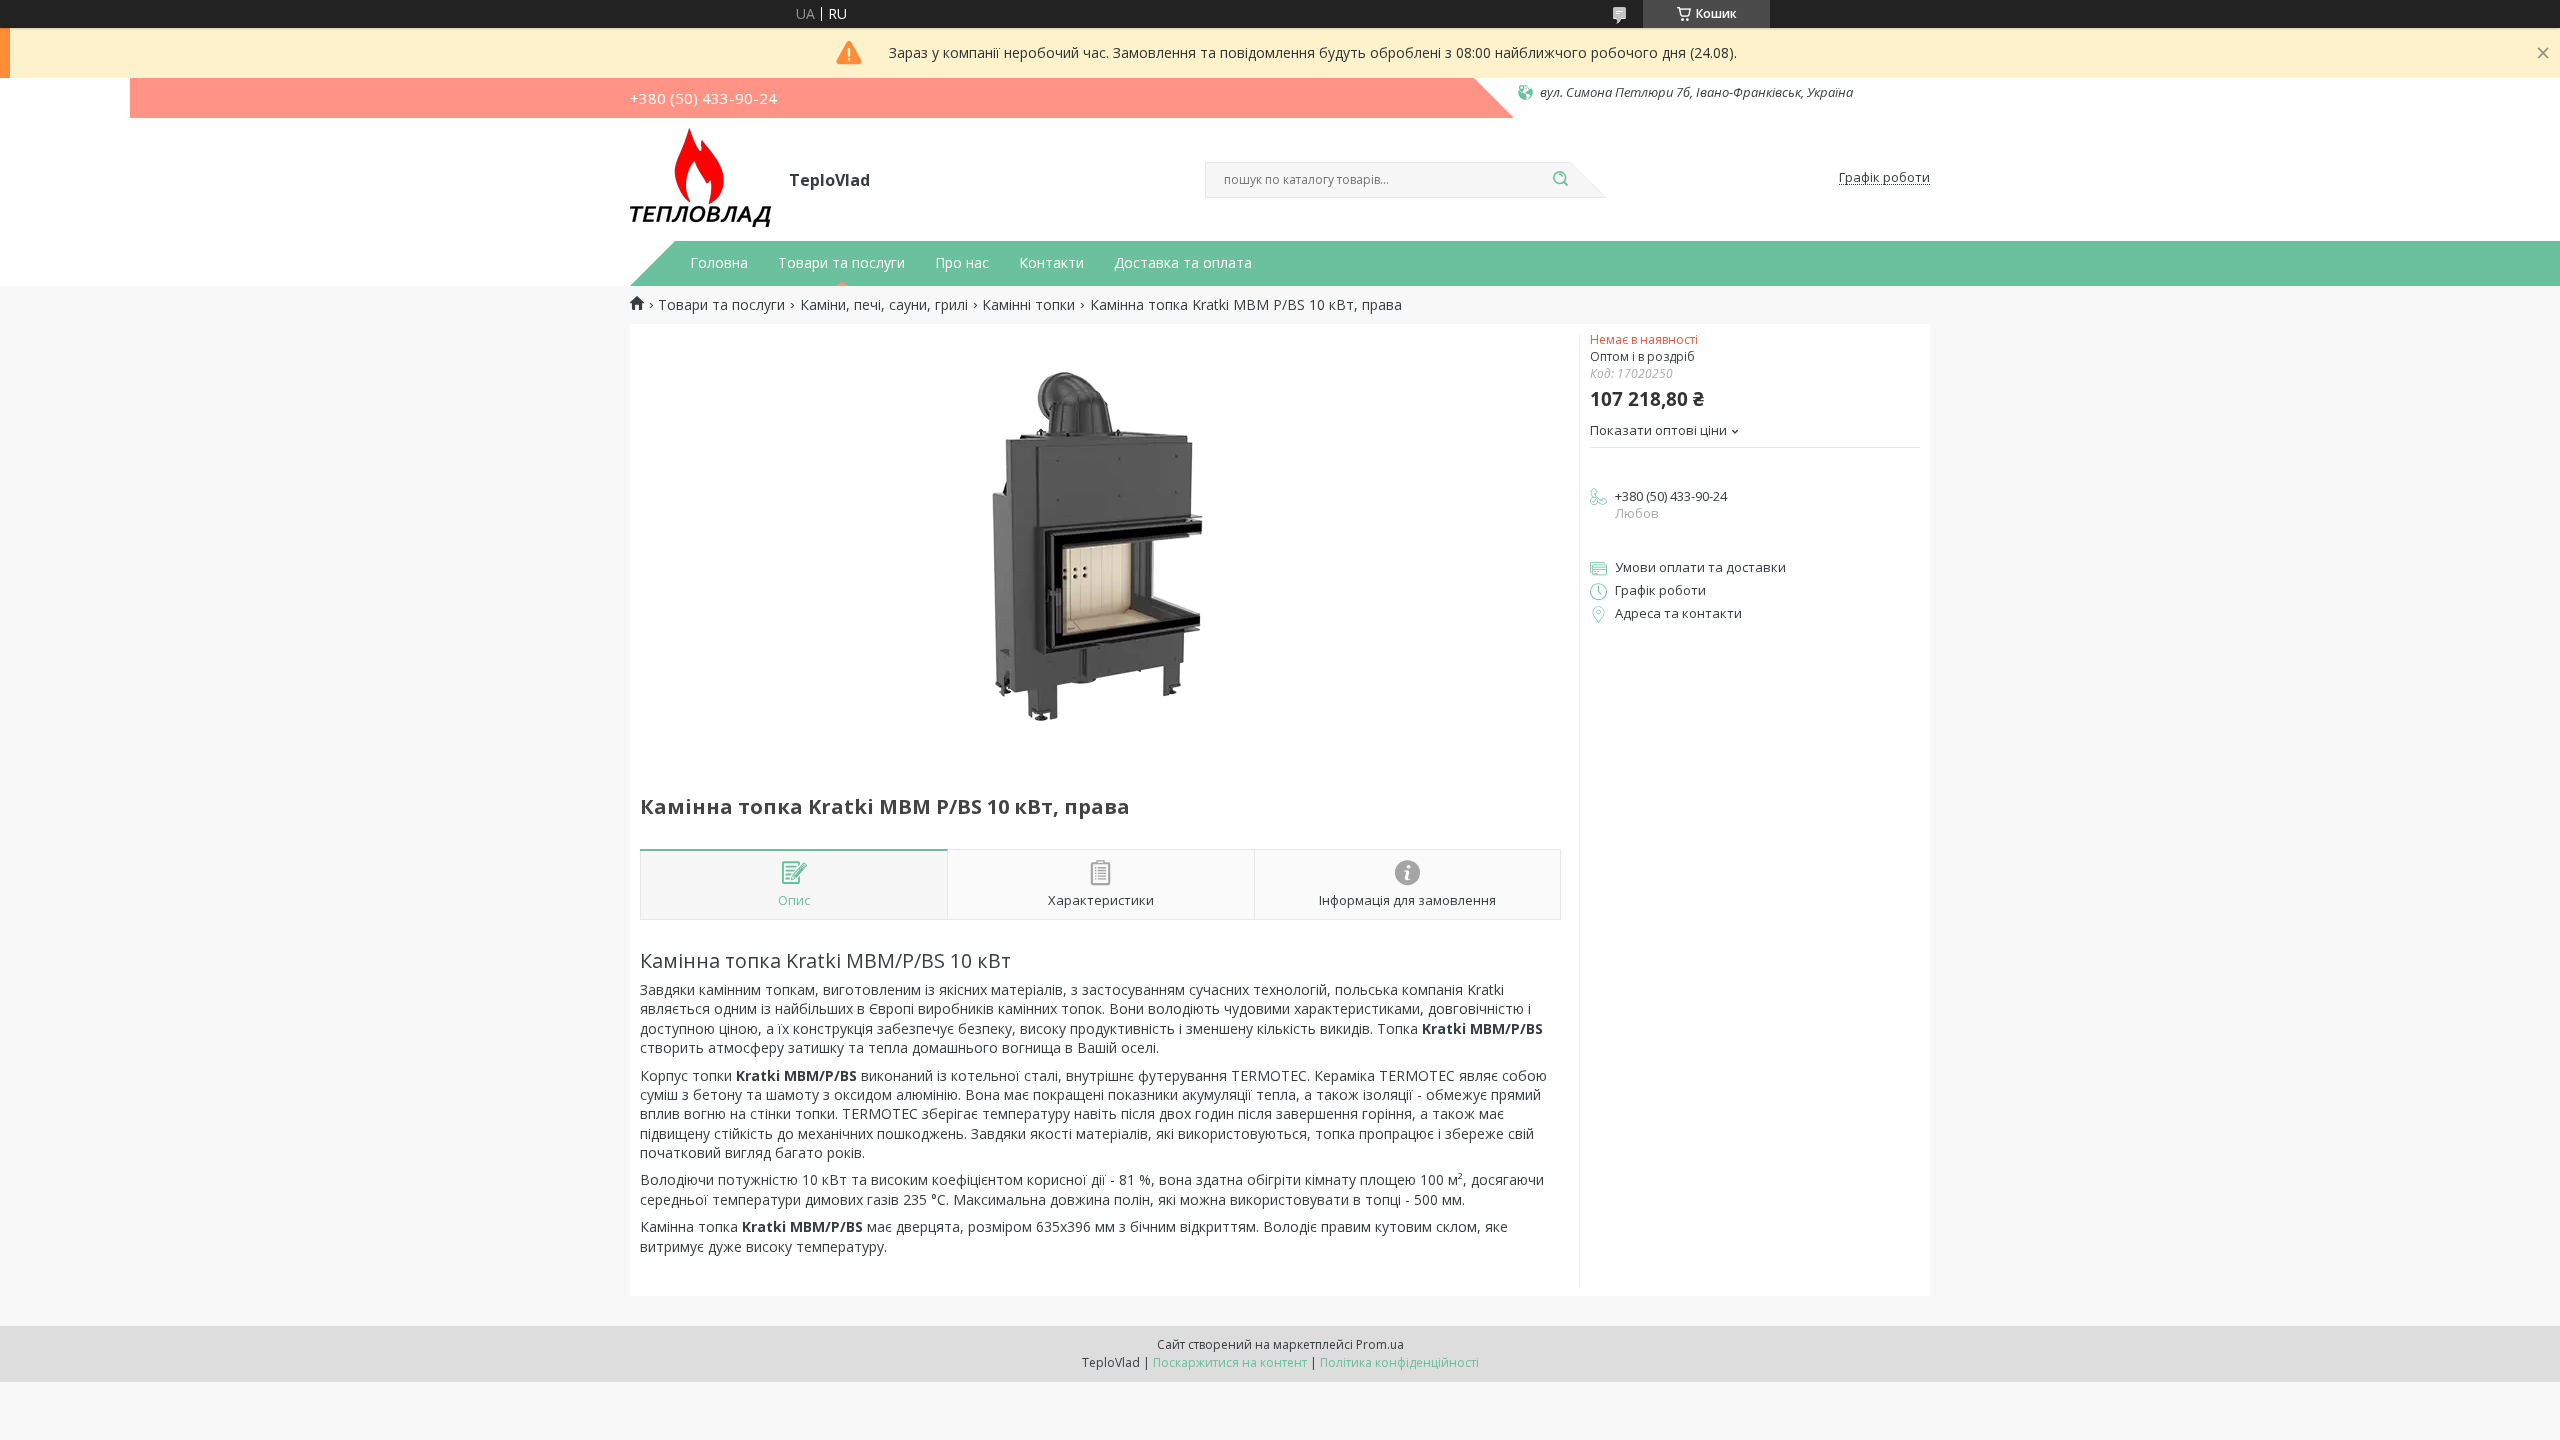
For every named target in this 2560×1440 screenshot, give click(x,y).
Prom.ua (1380, 1344)
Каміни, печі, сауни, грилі (884, 305)
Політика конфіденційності (1399, 1362)
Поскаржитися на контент (1230, 1362)
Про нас (962, 263)
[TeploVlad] (700, 178)
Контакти (1051, 263)
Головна (719, 263)
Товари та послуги (841, 263)
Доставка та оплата (1183, 263)
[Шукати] (1560, 180)
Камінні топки (1028, 305)
